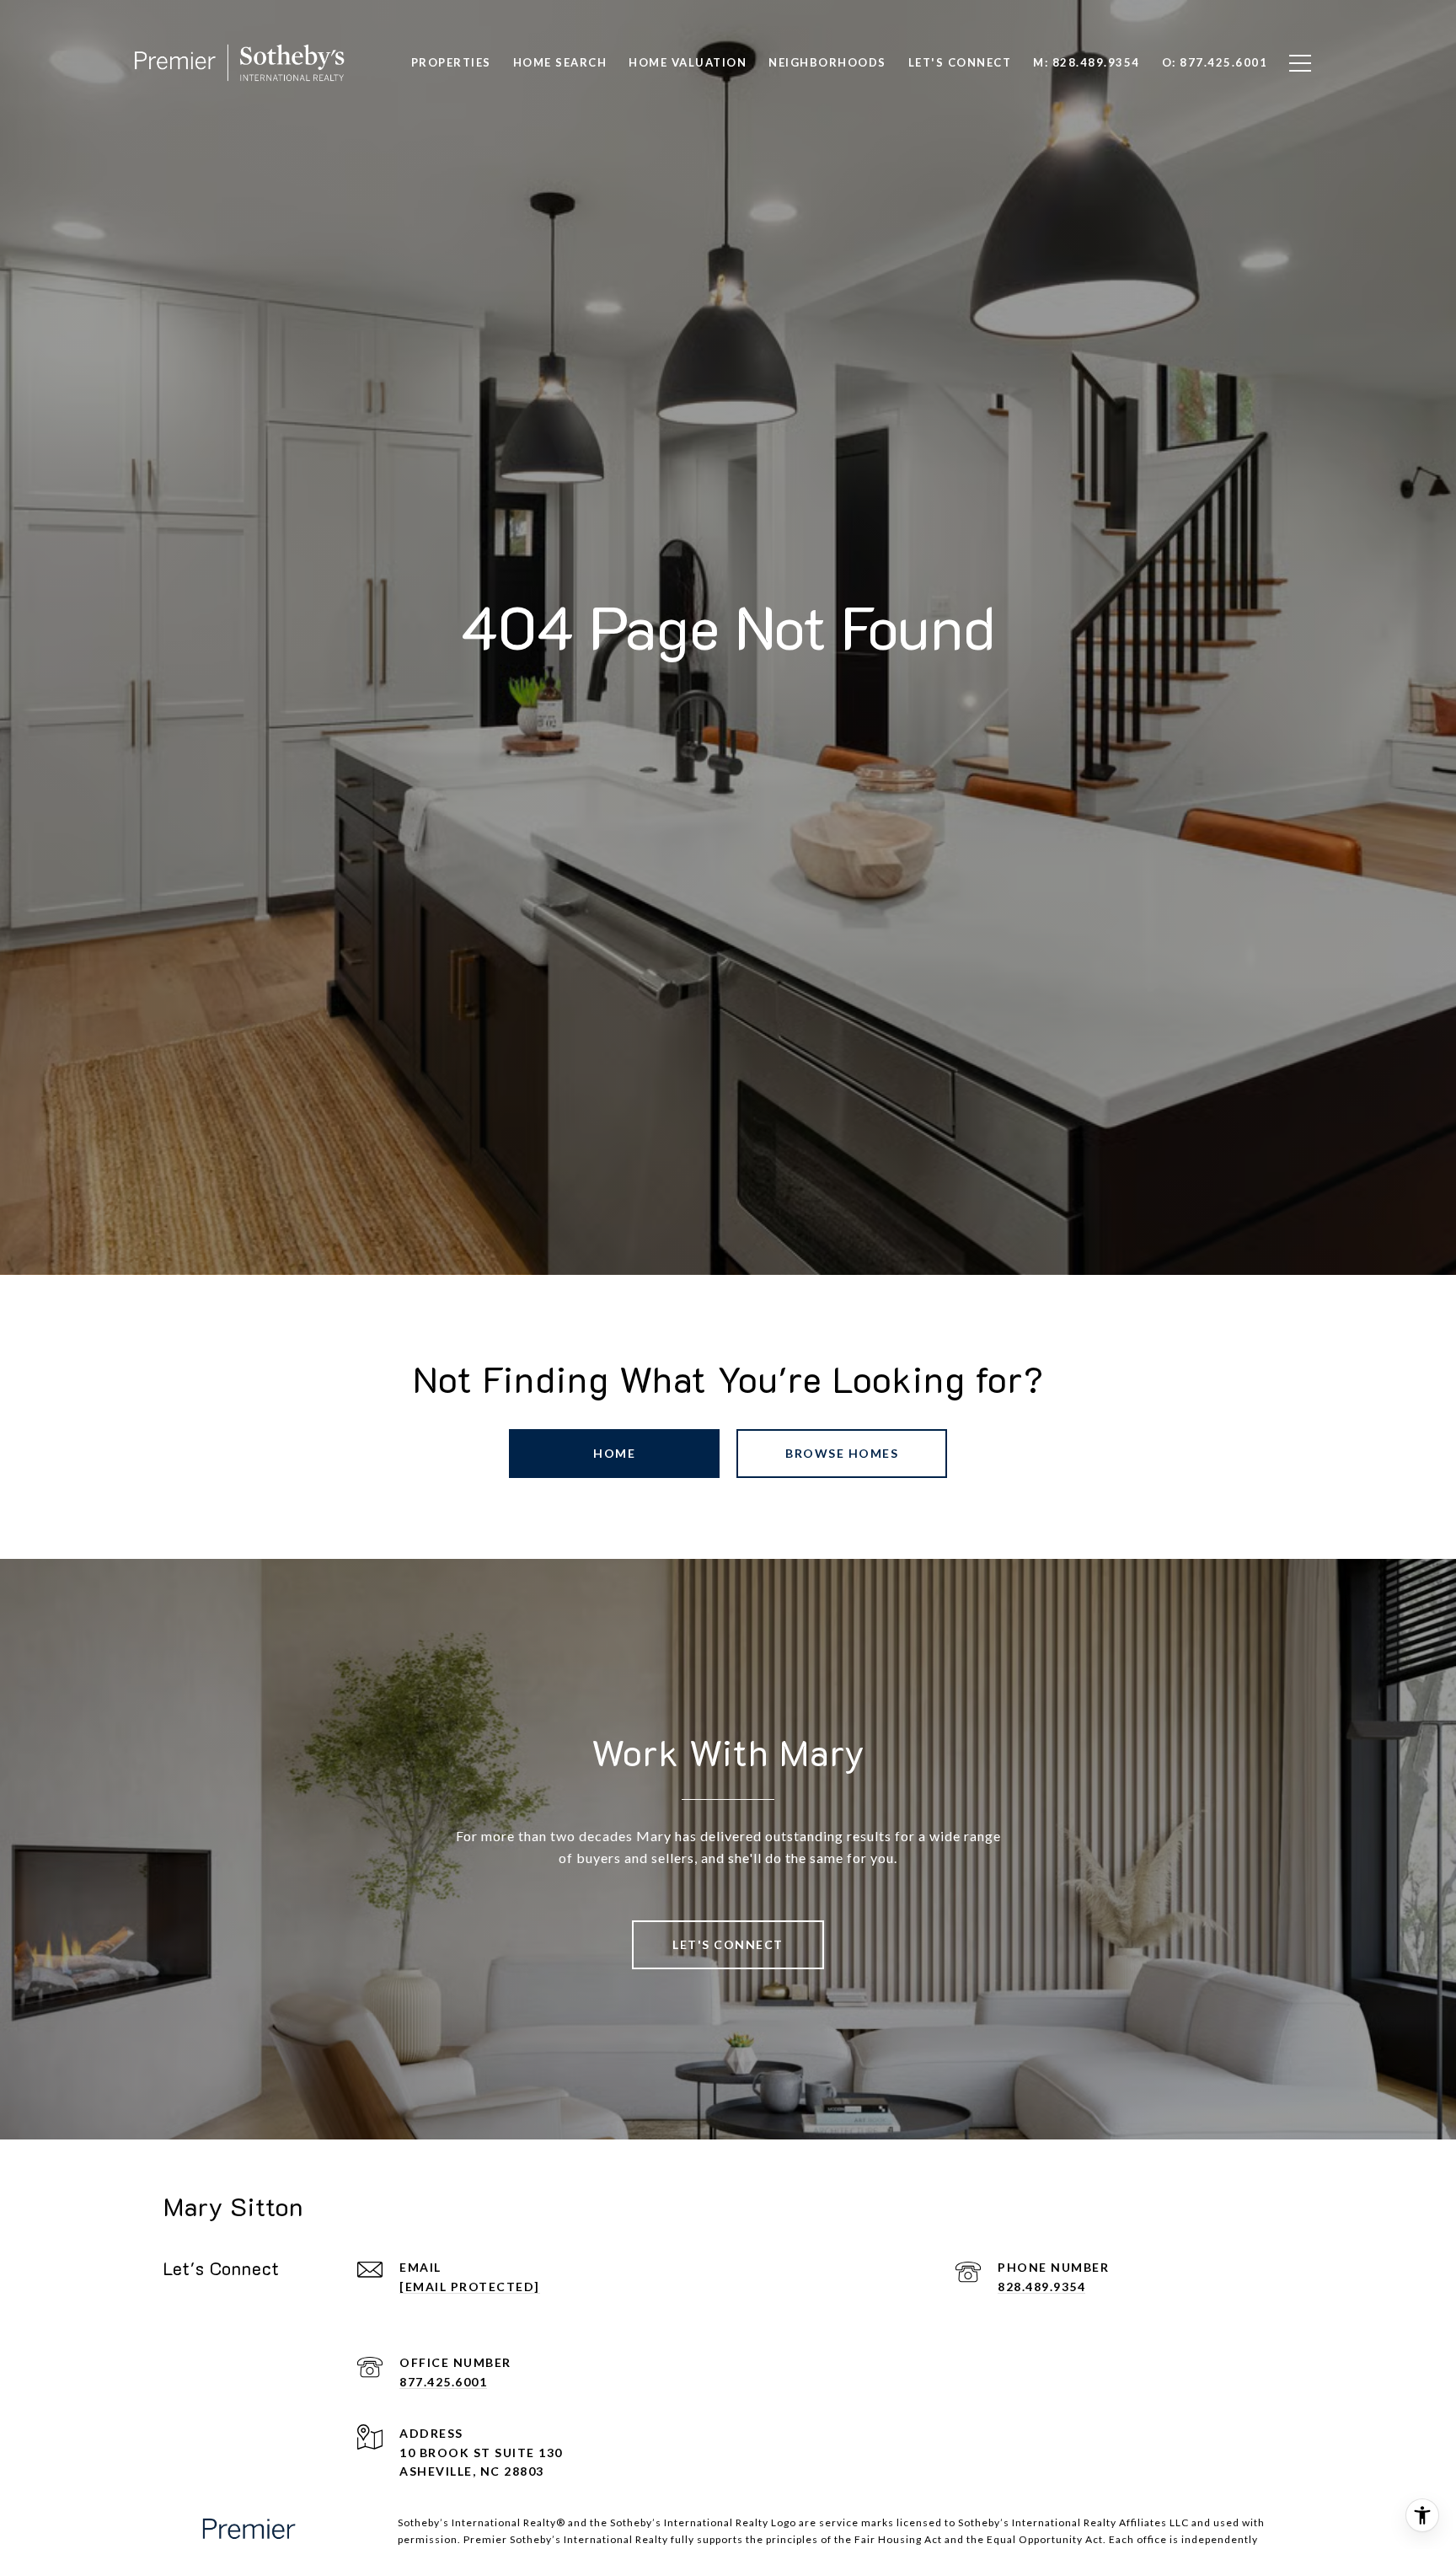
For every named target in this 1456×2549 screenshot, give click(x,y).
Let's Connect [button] (728, 1944)
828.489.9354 (1041, 2287)
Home (614, 1453)
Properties (451, 62)
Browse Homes (842, 1453)
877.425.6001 (443, 2382)
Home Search (560, 62)
